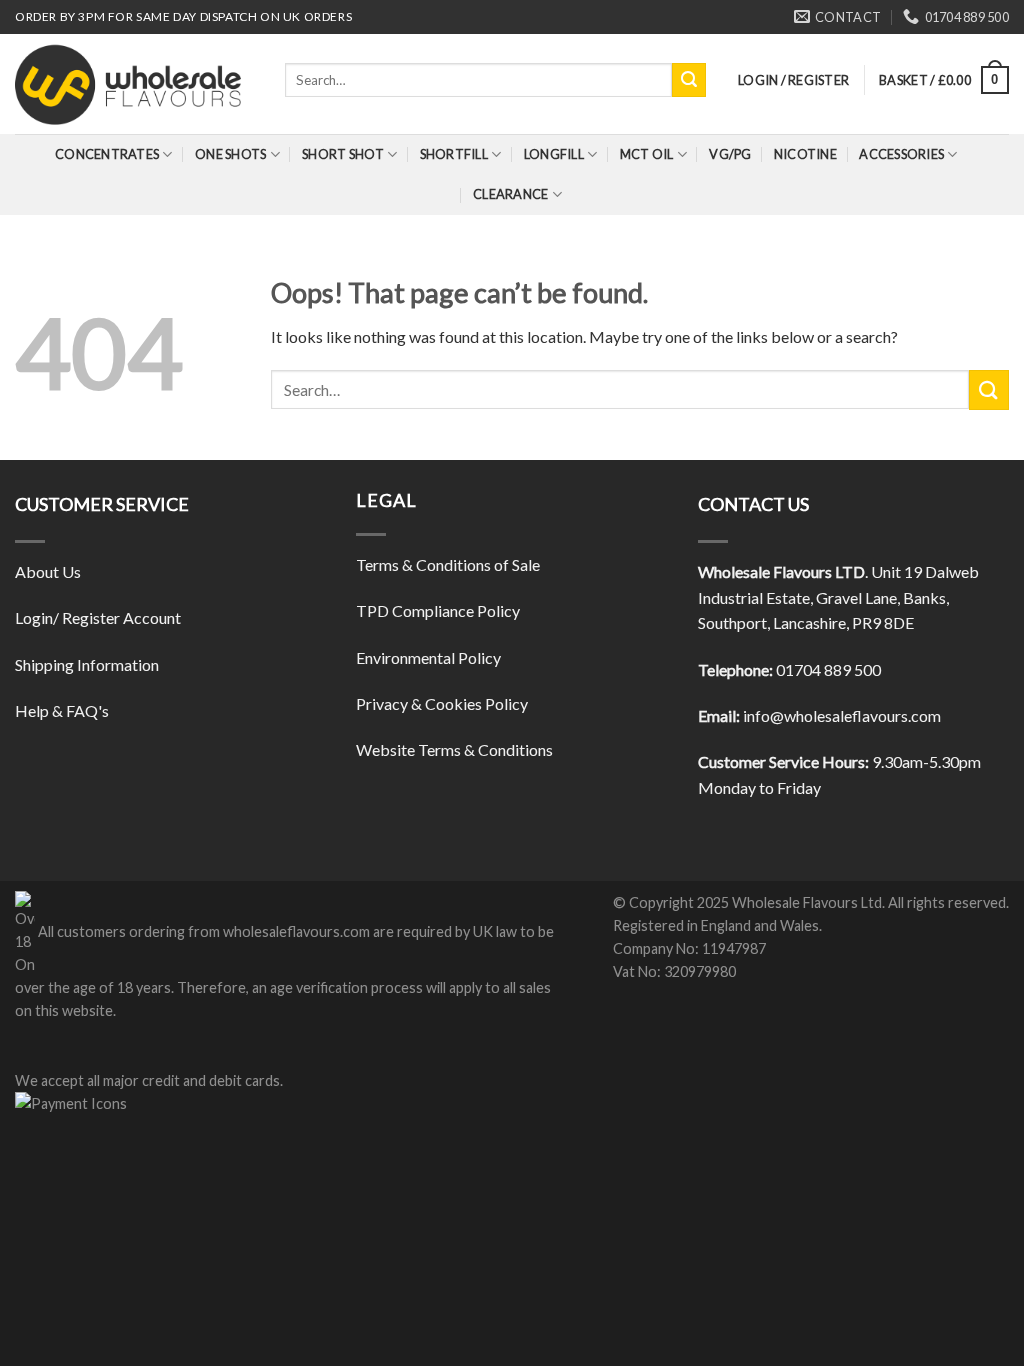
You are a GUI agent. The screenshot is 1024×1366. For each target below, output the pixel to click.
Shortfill (454, 154)
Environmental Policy (428, 657)
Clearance (510, 194)
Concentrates (107, 154)
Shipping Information (87, 664)
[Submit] (689, 80)
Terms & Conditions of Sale (448, 564)
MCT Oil (647, 154)
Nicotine (805, 154)
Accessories (901, 154)
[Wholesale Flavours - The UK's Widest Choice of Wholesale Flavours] (135, 84)
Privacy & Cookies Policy (442, 703)
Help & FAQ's (62, 710)
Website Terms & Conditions (454, 749)
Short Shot (343, 154)
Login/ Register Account (98, 617)
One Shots (230, 154)
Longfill (554, 154)
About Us (48, 571)
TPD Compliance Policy (438, 610)
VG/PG (730, 154)
